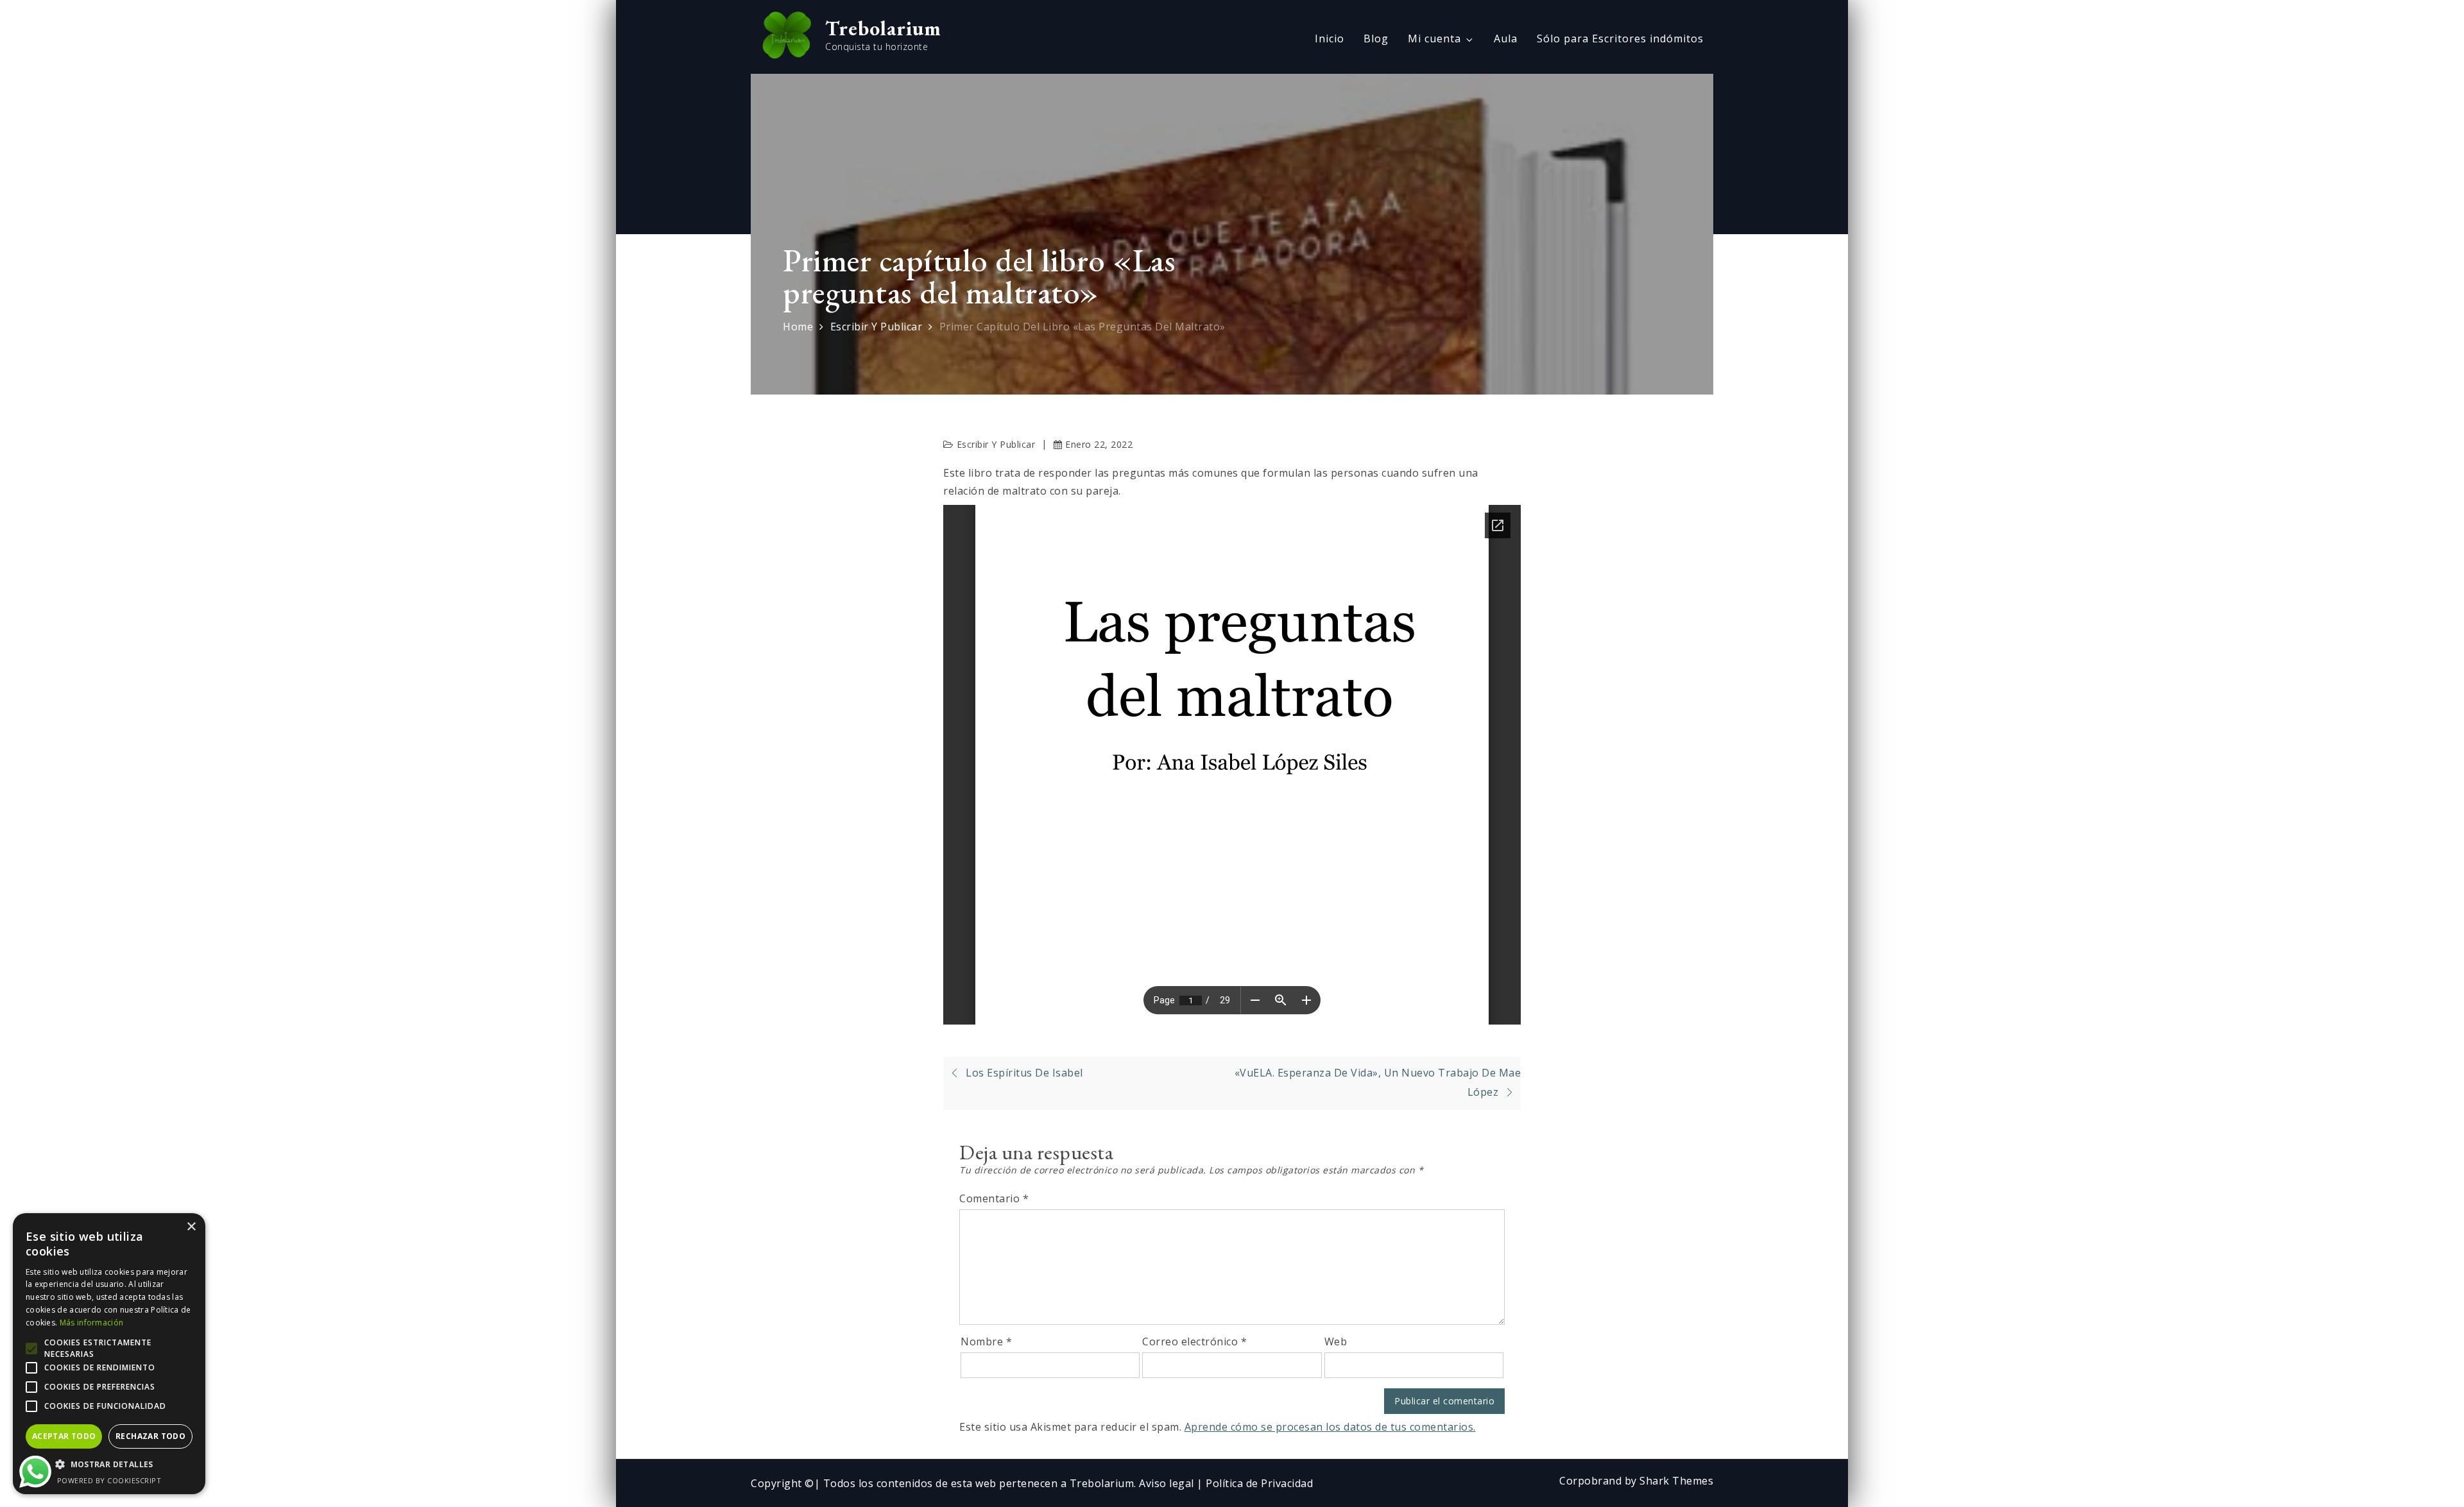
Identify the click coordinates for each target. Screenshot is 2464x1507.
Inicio (1330, 38)
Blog (1376, 38)
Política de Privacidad (1259, 1483)
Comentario (994, 1198)
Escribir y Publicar (996, 444)
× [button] (191, 1227)
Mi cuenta (1434, 38)
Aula (1506, 38)
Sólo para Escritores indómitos (1620, 38)
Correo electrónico (1194, 1341)
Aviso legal (1168, 1483)
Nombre (986, 1341)
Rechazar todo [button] (150, 1436)
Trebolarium (883, 28)
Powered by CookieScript (109, 1480)
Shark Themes (1676, 1481)
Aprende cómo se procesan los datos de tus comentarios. (1330, 1427)
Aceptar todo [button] (64, 1436)
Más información (92, 1323)
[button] (109, 1465)
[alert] (109, 1354)
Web (1336, 1341)
